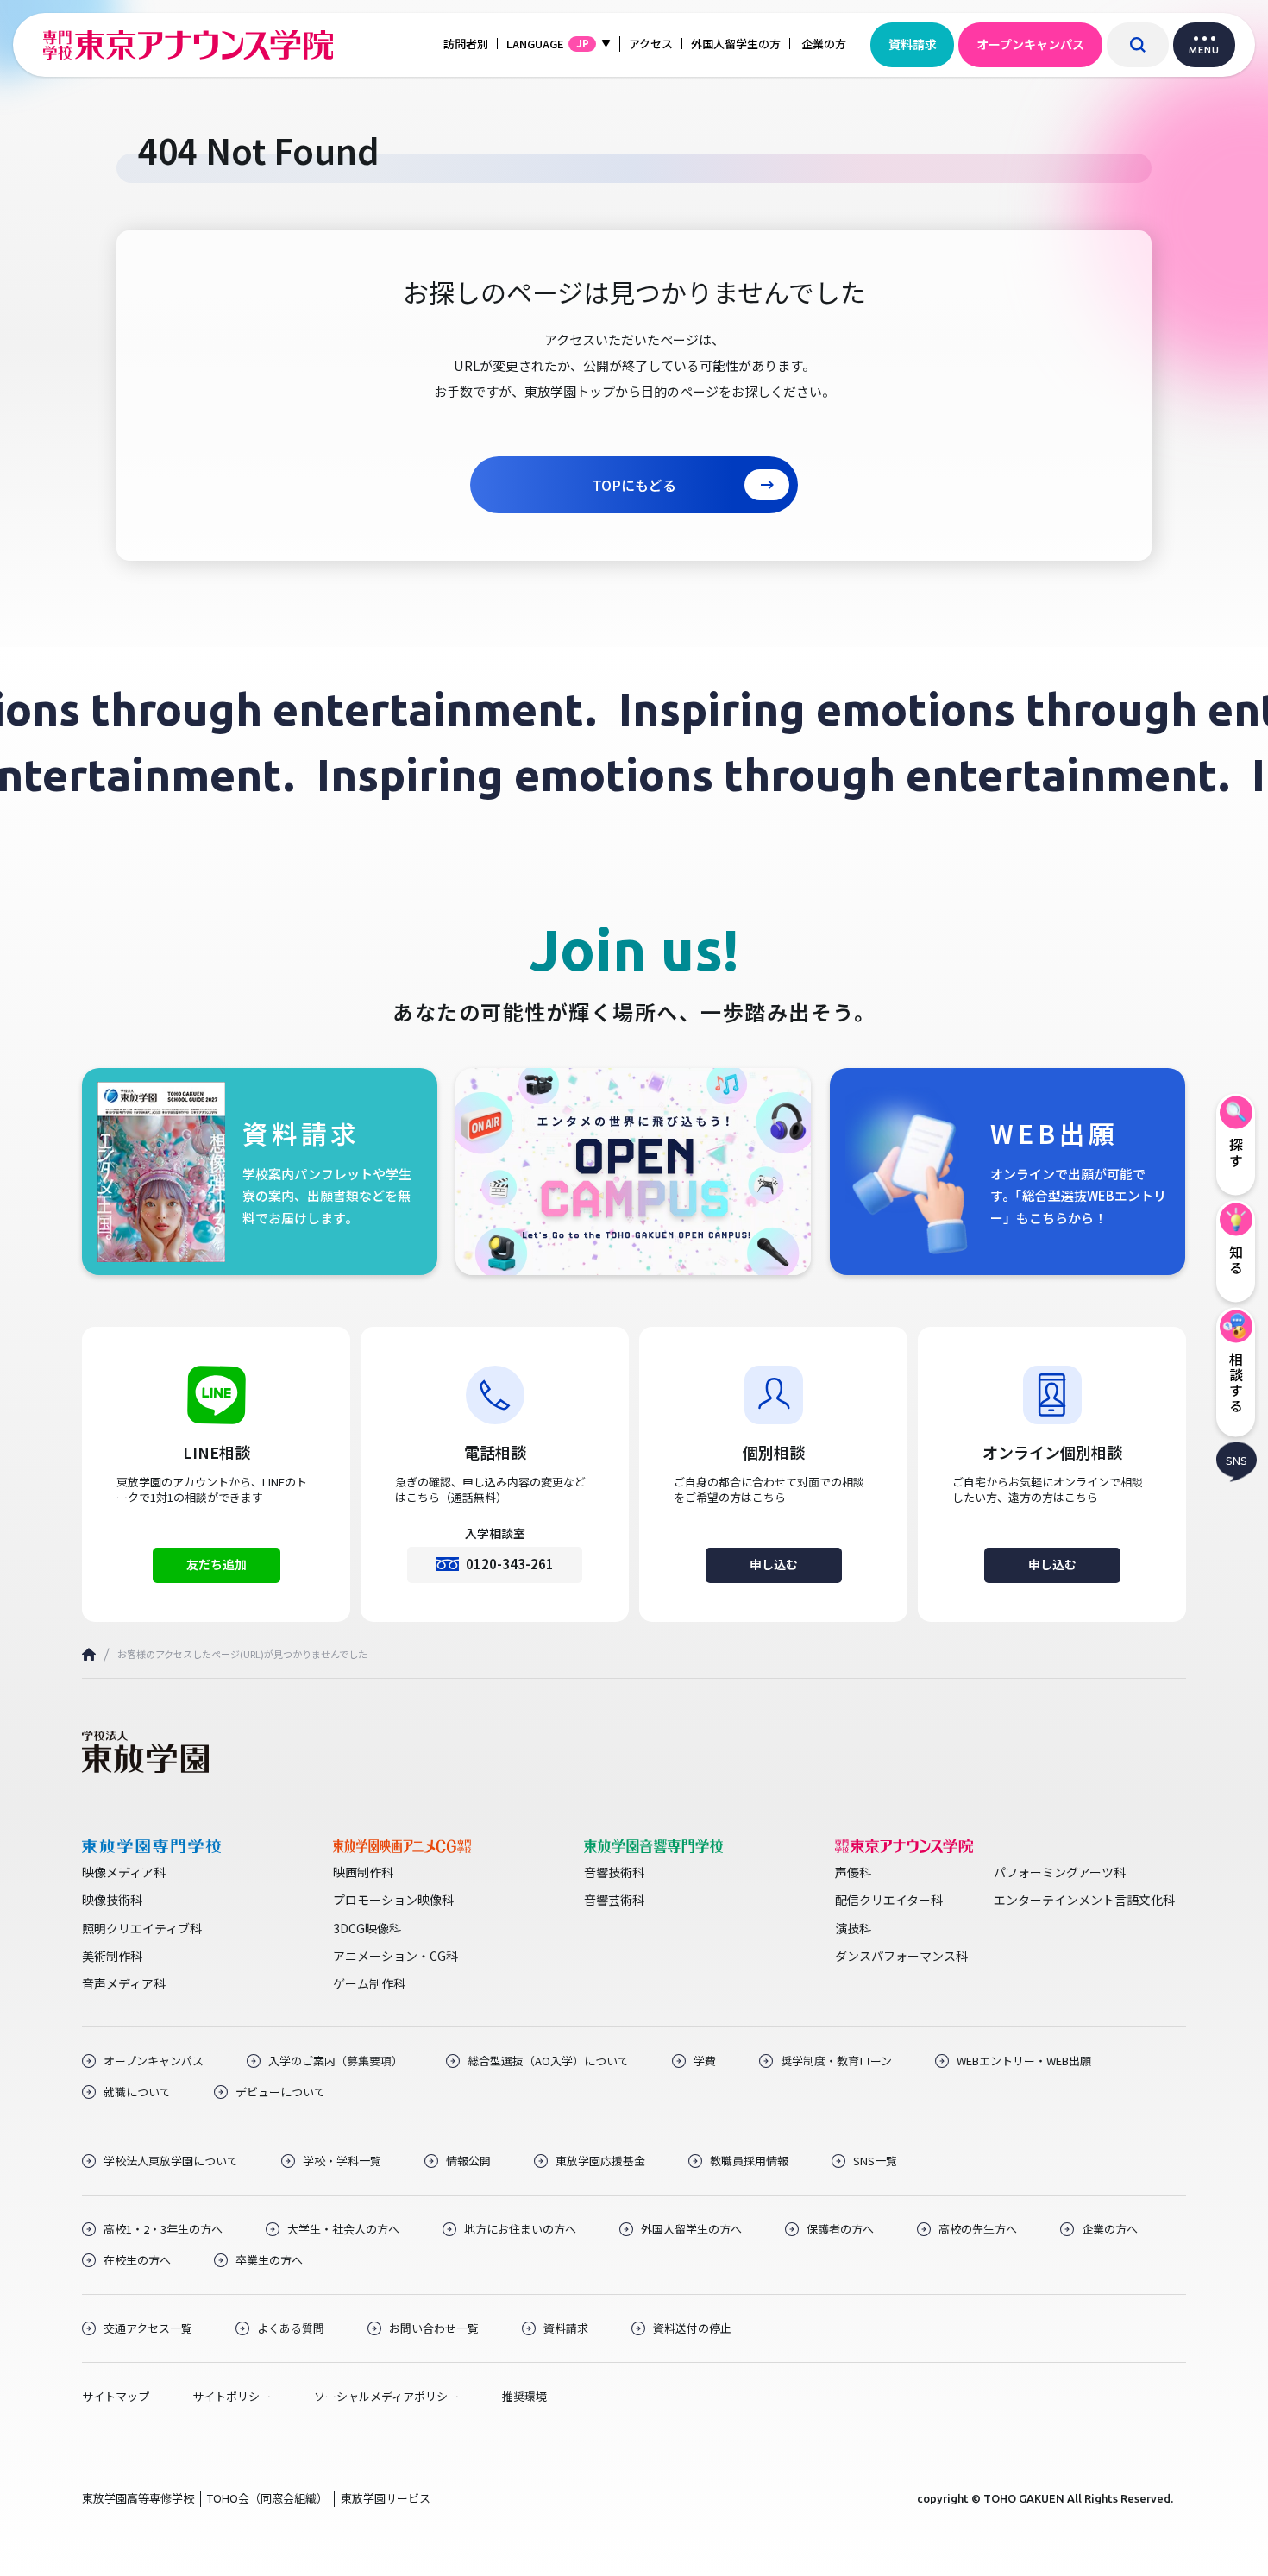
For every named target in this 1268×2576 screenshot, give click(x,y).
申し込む (774, 1564)
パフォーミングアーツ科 (1060, 1872)
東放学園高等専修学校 (138, 2498)
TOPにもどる (634, 485)
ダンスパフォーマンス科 (901, 1956)
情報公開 (468, 2161)
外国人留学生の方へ (691, 2229)
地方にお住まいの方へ (520, 2229)
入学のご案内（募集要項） (336, 2061)
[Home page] (89, 1654)
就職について (137, 2092)
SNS (1237, 1459)
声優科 (853, 1872)
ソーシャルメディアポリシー (386, 2397)
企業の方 (824, 44)
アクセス (651, 44)
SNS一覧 (875, 2161)
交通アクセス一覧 (148, 2328)
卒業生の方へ (269, 2260)
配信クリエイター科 (889, 1900)
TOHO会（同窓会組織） (267, 2498)
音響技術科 (614, 1872)
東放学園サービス (386, 2498)
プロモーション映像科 (393, 1900)
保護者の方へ (840, 2229)
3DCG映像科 (367, 1928)
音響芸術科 (614, 1900)
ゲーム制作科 (369, 1983)
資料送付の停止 (692, 2328)
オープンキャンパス (1030, 44)
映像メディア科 (124, 1872)
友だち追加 (217, 1564)
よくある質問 (291, 2328)
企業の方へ (1110, 2229)
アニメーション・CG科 (395, 1956)
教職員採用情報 (749, 2161)
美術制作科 (112, 1956)
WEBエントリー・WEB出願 (1024, 2061)
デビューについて (280, 2092)
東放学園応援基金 (600, 2161)
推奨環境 (524, 2397)
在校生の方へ (137, 2260)
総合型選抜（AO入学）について (548, 2061)
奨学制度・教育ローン (836, 2061)
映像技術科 (112, 1900)
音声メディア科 (124, 1983)
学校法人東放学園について (171, 2161)
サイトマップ (116, 2397)
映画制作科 (363, 1872)
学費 (705, 2061)
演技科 (853, 1928)
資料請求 (913, 44)
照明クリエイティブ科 (142, 1928)
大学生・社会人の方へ (343, 2229)
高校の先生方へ (978, 2229)
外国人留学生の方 (736, 44)
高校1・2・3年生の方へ (163, 2229)
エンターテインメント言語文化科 (1084, 1900)
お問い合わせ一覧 (434, 2328)
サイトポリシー (232, 2397)
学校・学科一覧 (342, 2161)
